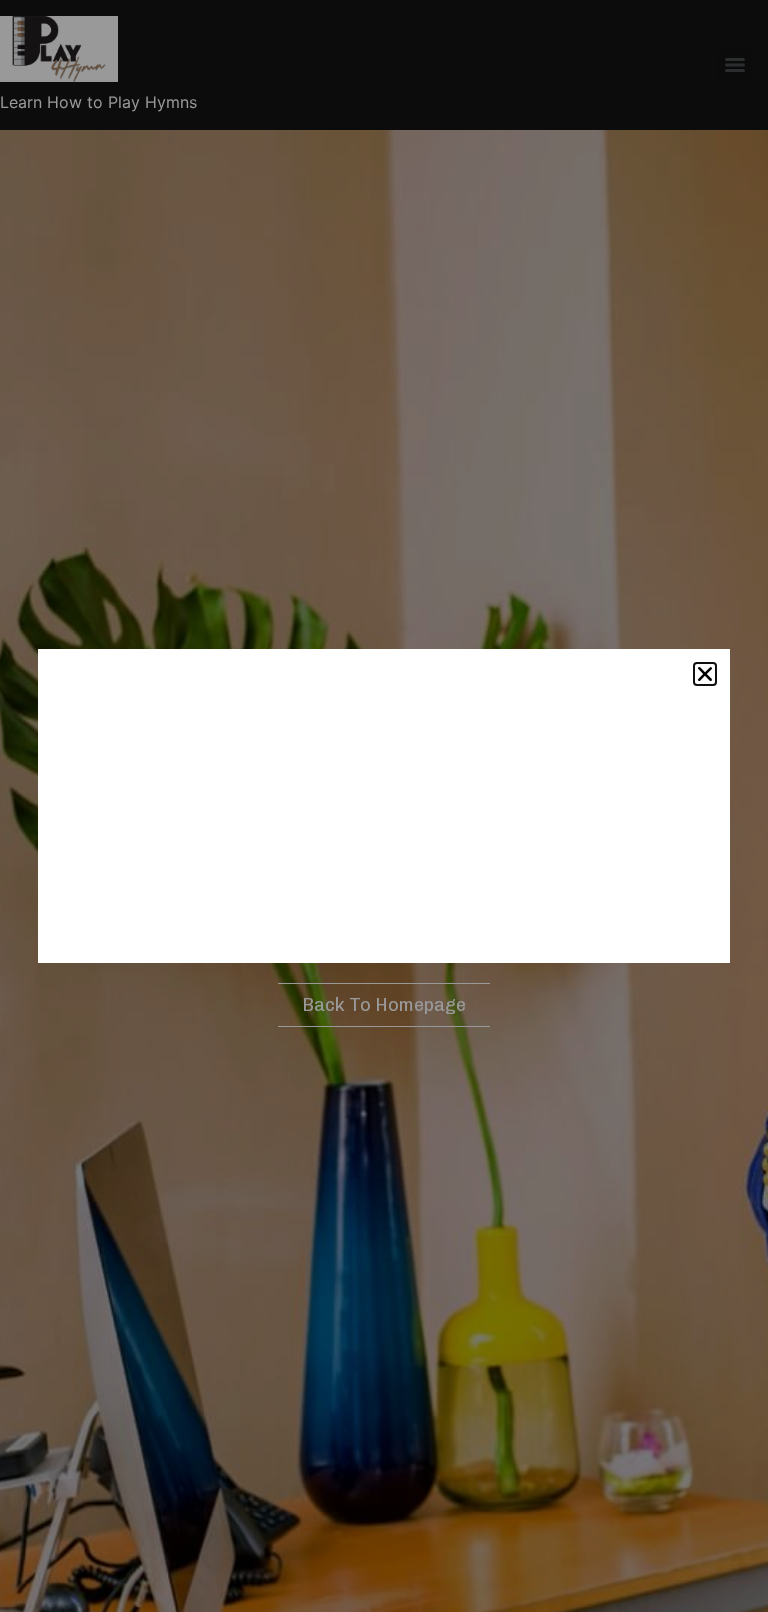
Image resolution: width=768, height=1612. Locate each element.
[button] (705, 674)
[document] (384, 806)
